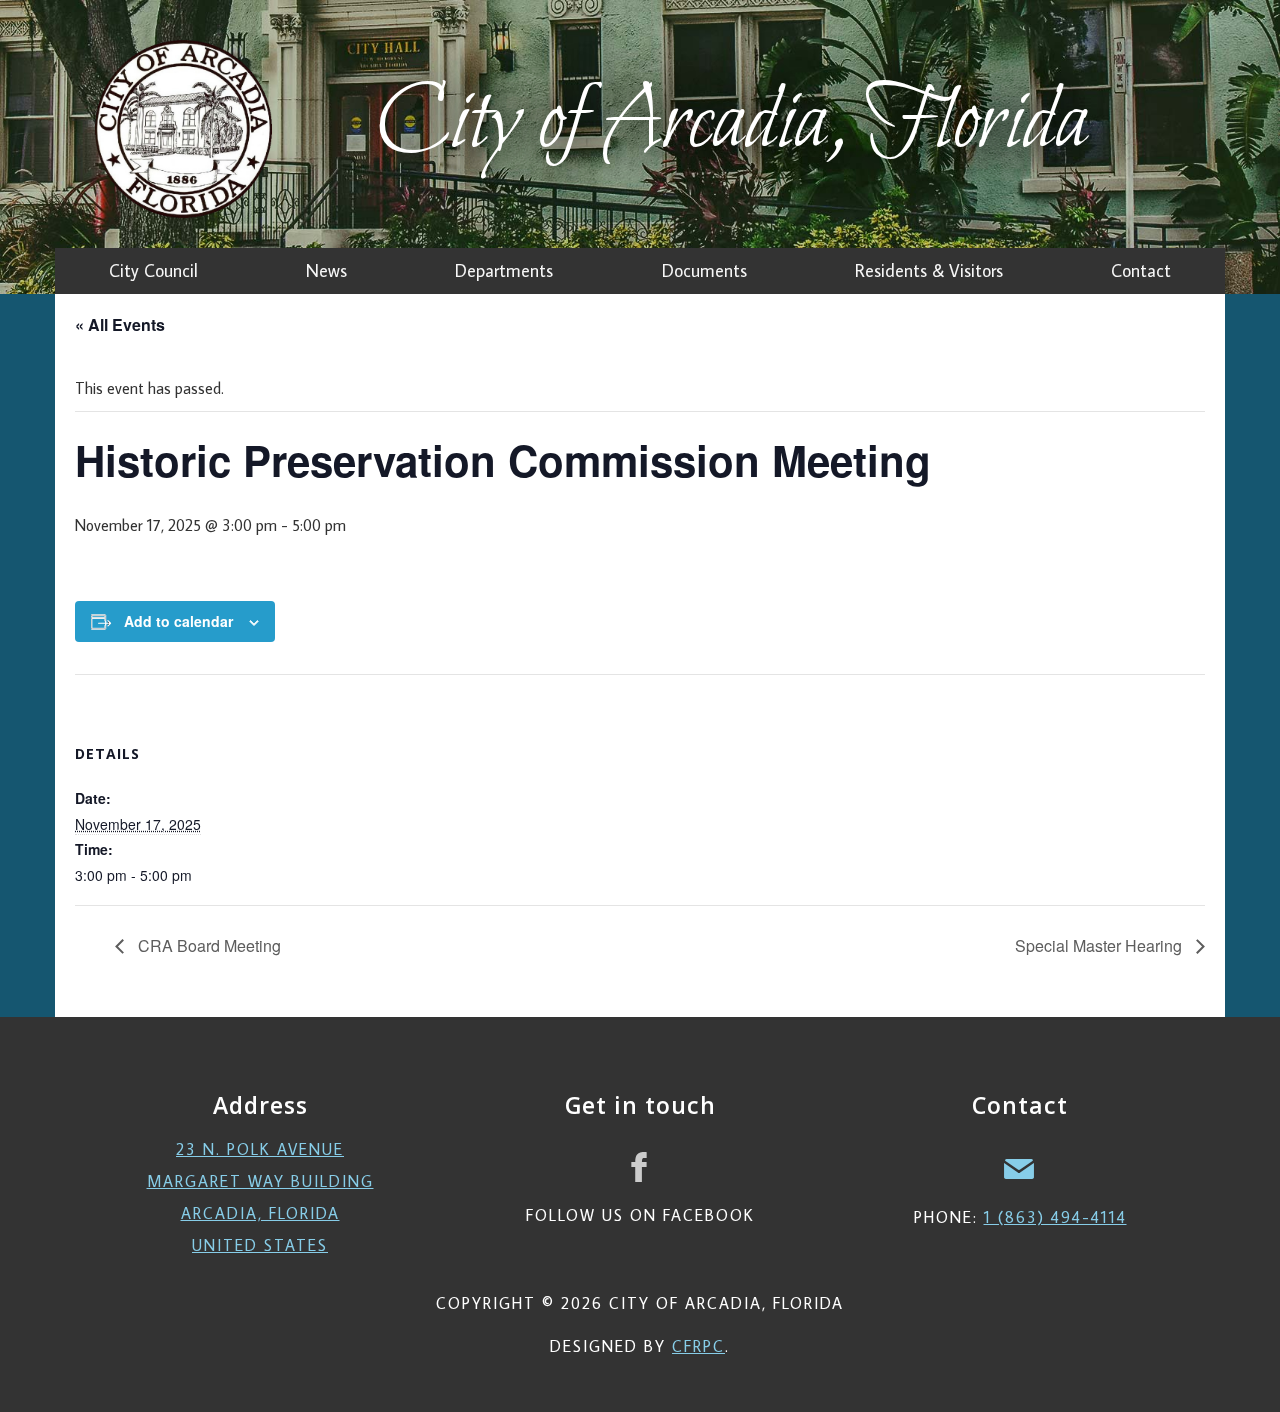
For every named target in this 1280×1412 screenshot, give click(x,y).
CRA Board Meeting (207, 945)
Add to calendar (178, 621)
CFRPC (698, 1346)
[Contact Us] (1020, 1167)
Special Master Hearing (1100, 945)
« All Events (120, 324)
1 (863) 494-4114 (1055, 1217)
